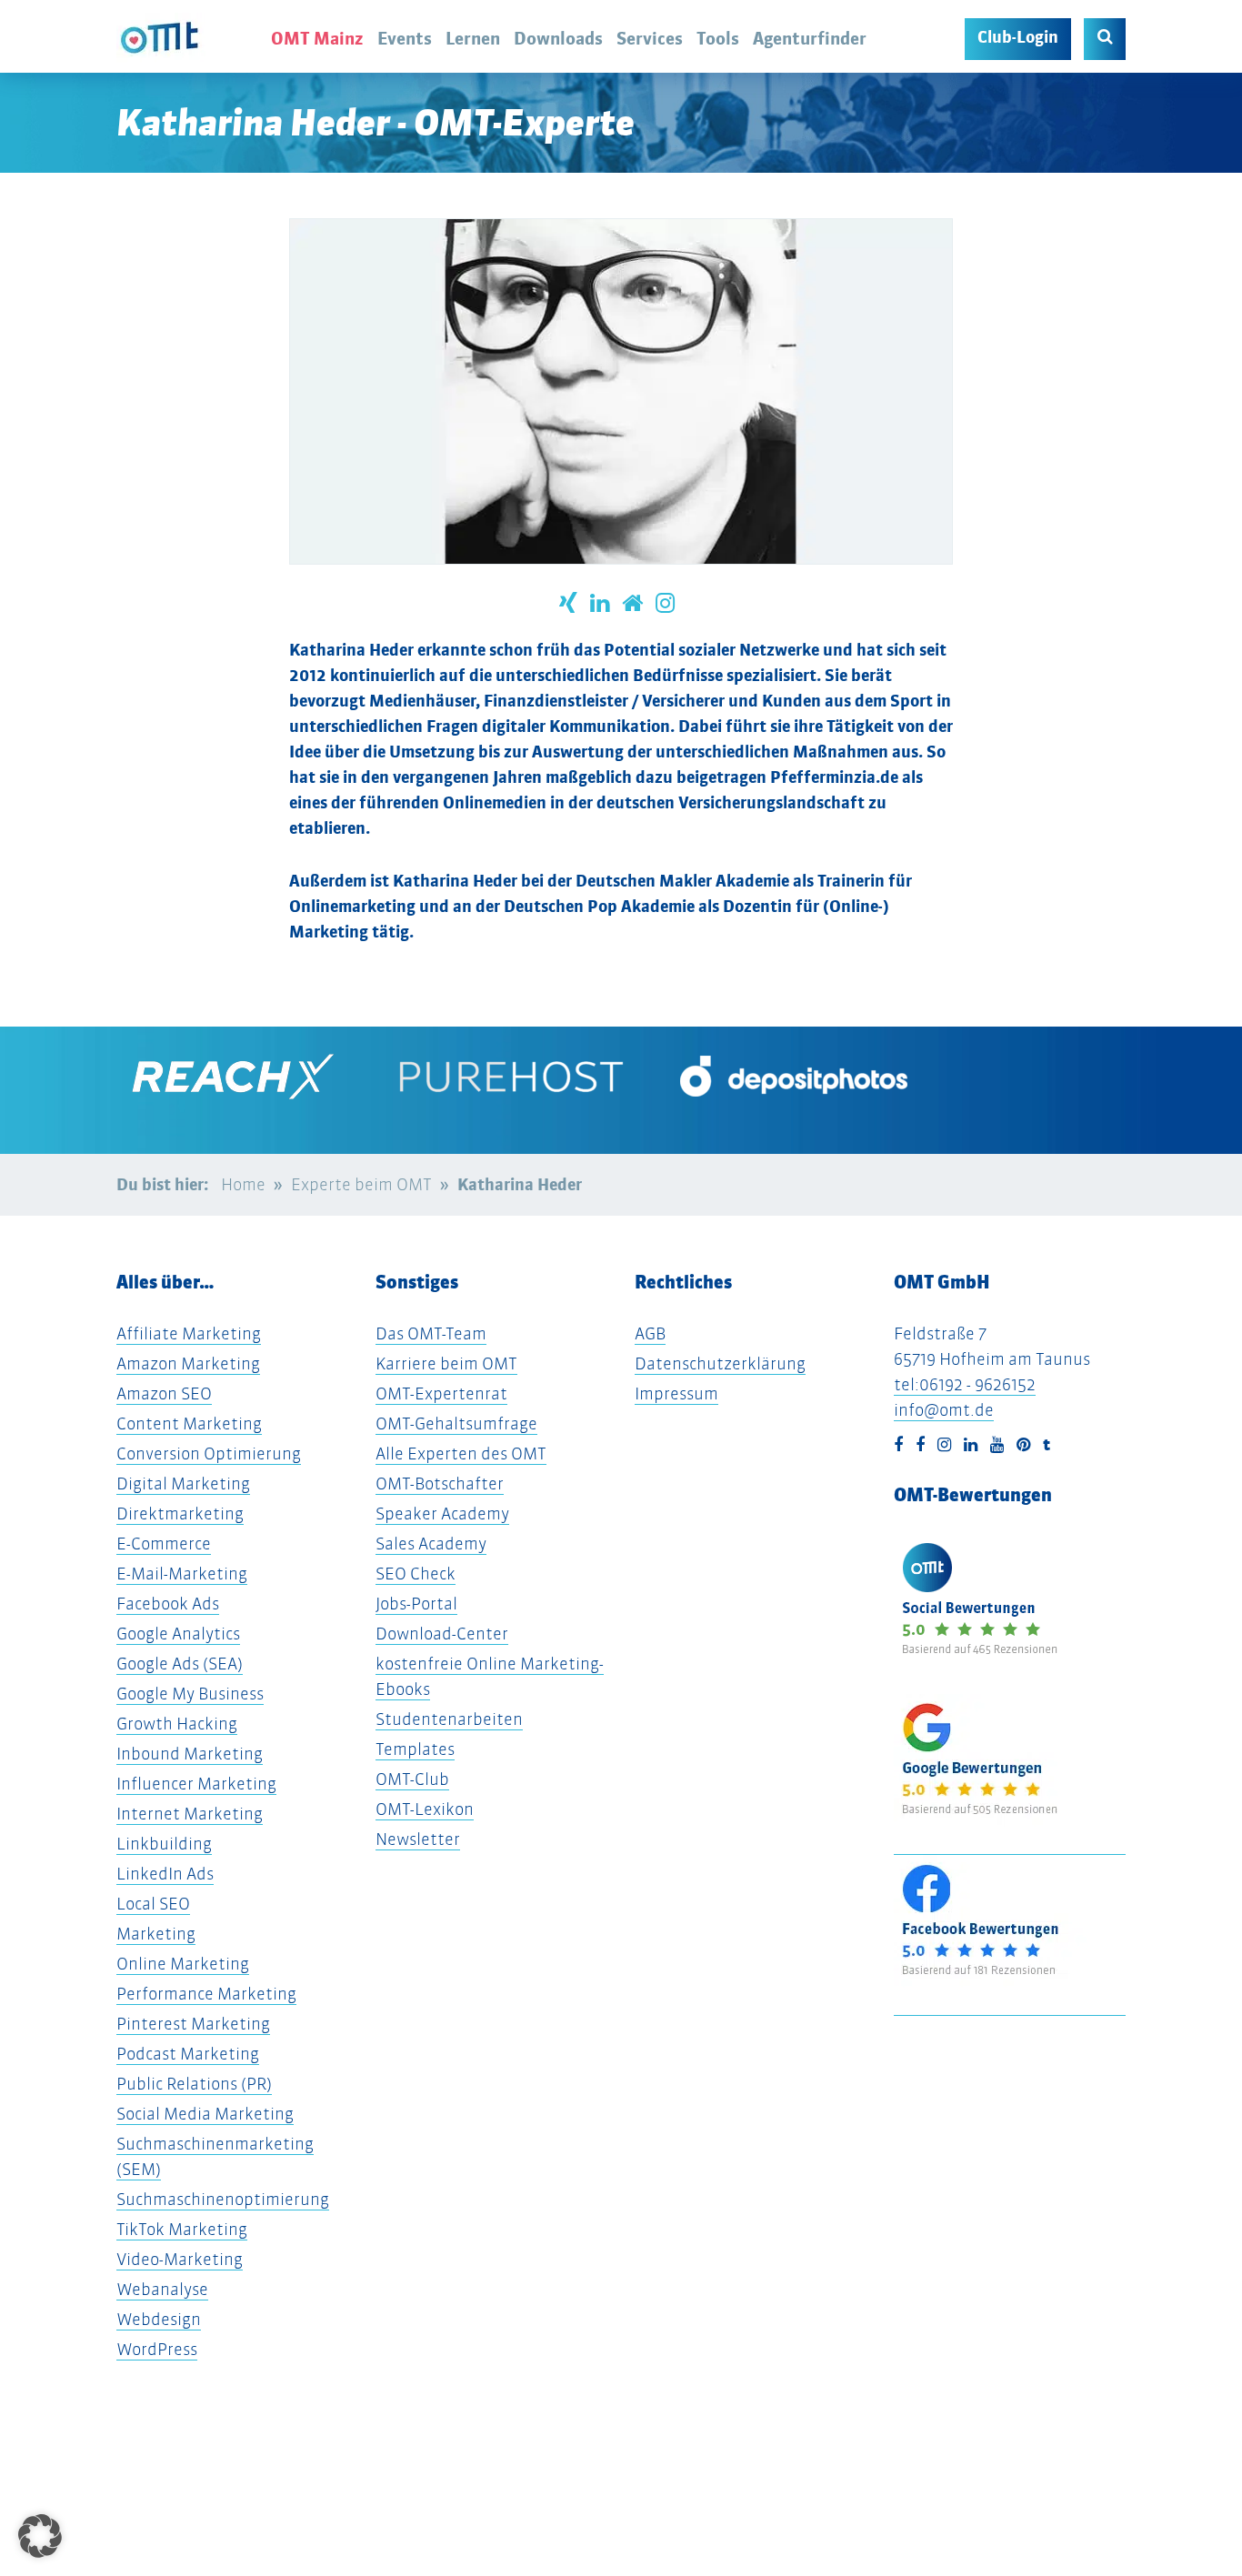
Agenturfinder (810, 38)
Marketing (156, 1934)
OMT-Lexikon (425, 1809)
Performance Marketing (206, 1994)
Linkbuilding (164, 1844)
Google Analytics (178, 1634)
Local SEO (153, 1904)
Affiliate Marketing (189, 1333)
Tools (718, 38)
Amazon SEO (164, 1393)
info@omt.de (944, 1410)
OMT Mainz (317, 38)
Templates (415, 1749)
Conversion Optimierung (209, 1453)
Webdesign (159, 2319)
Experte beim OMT (361, 1184)
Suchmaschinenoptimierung (223, 2199)
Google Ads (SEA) (180, 1664)
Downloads (558, 38)
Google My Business (190, 1694)
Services (650, 38)
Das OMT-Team (431, 1333)
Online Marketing (183, 1964)
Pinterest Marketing (193, 2024)
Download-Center (442, 1634)
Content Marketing (189, 1423)
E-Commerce (164, 1544)
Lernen (473, 38)
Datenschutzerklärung (720, 1363)
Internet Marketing (190, 1814)
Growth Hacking (177, 1724)
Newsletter (418, 1839)
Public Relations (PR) (194, 2084)
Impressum (676, 1393)
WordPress (157, 2349)
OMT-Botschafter (440, 1483)
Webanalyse (162, 2289)
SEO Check (416, 1574)
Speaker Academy (442, 1514)
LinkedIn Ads (165, 1874)
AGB (650, 1333)
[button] (40, 2536)
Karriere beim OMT (446, 1363)
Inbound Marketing (190, 1754)
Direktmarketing (180, 1514)
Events (405, 38)
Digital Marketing (183, 1483)
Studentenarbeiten (449, 1719)
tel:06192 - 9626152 (965, 1384)
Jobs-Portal (416, 1604)
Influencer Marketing (196, 1784)
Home (243, 1184)
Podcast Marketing (188, 2054)
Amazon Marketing (188, 1363)
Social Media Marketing (205, 2114)
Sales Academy (431, 1544)
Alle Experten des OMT (461, 1453)
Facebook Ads (168, 1604)
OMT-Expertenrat (441, 1393)
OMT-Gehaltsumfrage (456, 1423)
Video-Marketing (180, 2259)
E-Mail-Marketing (182, 1574)
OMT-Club (412, 1779)
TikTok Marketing (182, 2229)
